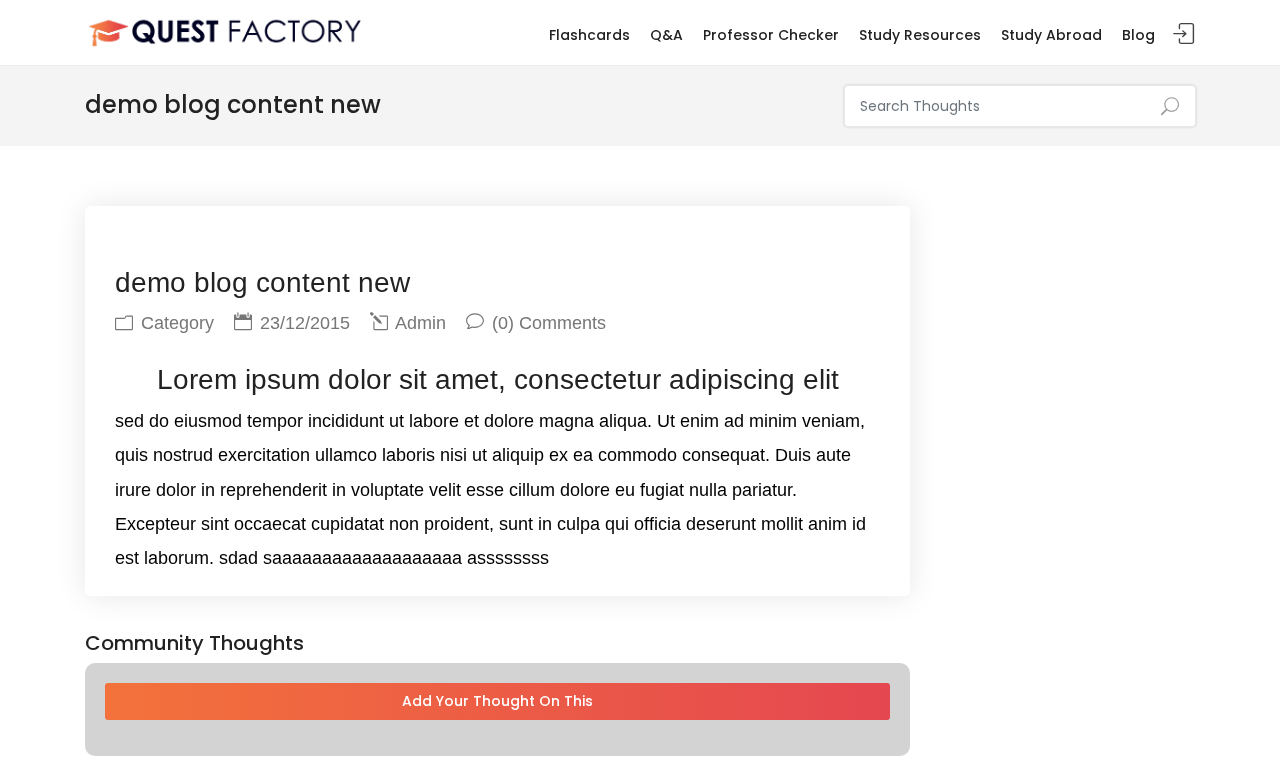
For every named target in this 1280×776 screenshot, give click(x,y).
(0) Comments (546, 323)
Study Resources (920, 35)
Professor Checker (771, 35)
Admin (418, 323)
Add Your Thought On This (497, 701)
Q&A (666, 35)
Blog (1138, 35)
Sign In (1184, 34)
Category (175, 323)
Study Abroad (1051, 35)
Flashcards (589, 35)
